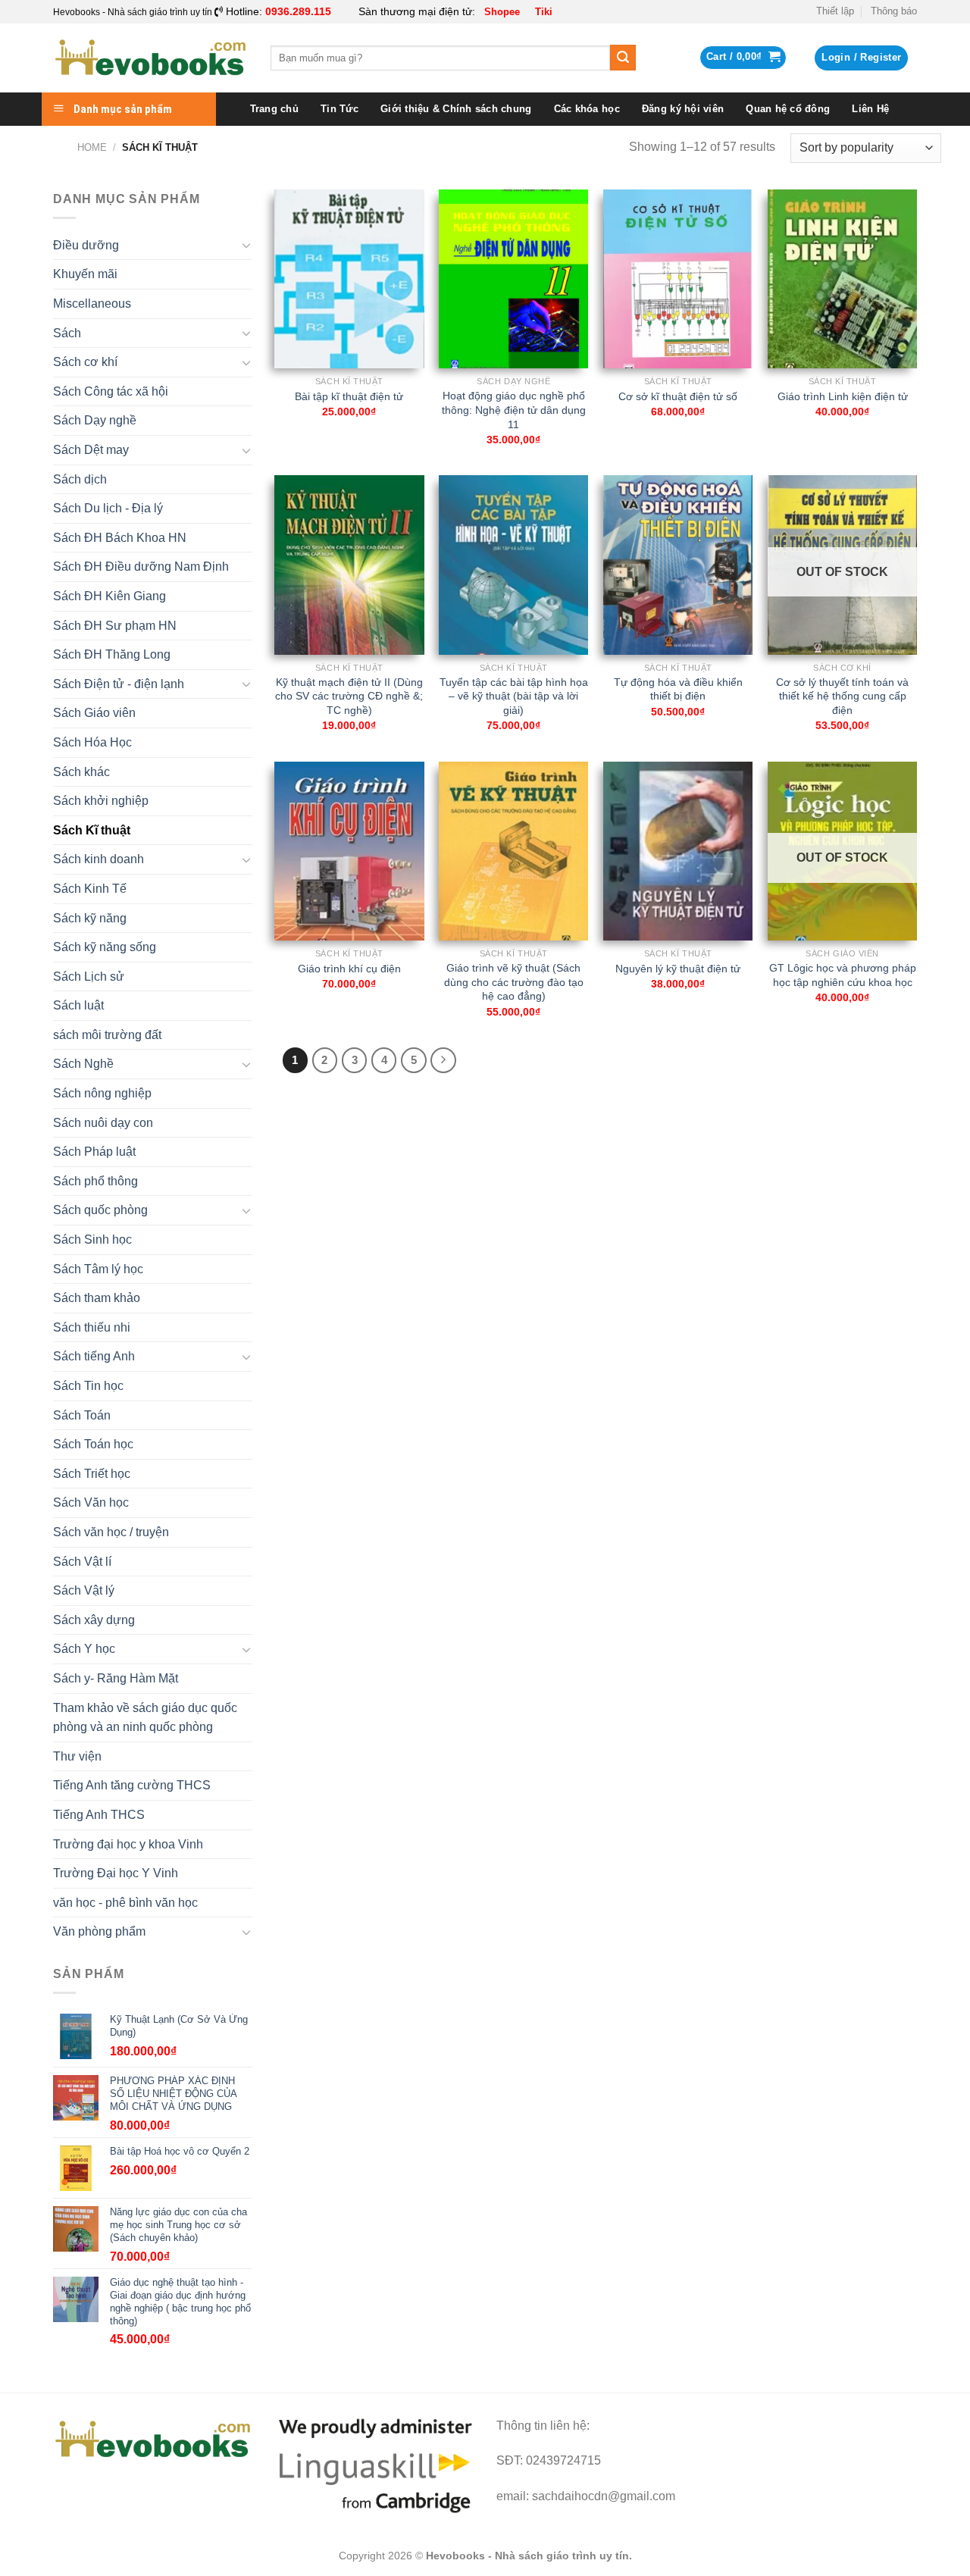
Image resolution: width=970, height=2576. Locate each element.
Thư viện (77, 1756)
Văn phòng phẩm (99, 1931)
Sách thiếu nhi (92, 1327)
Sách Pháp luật (94, 1152)
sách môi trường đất (107, 1035)
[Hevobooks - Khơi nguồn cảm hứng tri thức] (150, 58)
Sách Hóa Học (92, 742)
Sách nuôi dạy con (103, 1123)
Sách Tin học (88, 1386)
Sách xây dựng (94, 1620)
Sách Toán (82, 1415)
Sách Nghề (83, 1064)
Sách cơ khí (85, 362)
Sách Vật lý (84, 1590)
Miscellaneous (92, 304)
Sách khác (81, 772)
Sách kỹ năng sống (105, 947)
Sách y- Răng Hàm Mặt (116, 1678)
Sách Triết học (92, 1474)
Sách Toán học (93, 1444)
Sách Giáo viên (94, 713)
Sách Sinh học (92, 1239)
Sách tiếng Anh (94, 1356)
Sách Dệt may (91, 450)
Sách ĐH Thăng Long (112, 654)
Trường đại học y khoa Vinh (128, 1844)
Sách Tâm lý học (98, 1269)
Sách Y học (84, 1649)
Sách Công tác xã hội (111, 391)
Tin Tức (339, 109)
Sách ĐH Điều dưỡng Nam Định (141, 567)
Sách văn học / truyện (111, 1532)
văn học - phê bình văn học (125, 1903)
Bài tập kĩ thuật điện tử (349, 396)
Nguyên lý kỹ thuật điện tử (678, 969)
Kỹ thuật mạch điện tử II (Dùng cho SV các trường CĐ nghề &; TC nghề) (349, 696)
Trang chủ (274, 109)
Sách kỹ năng (90, 918)
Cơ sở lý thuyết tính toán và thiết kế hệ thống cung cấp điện (842, 696)
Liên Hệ (870, 109)
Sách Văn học (91, 1502)
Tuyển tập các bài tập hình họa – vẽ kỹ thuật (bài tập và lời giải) (514, 696)
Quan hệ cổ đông (788, 109)
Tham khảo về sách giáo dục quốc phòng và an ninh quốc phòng (145, 1718)
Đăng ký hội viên (683, 109)
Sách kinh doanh (99, 859)
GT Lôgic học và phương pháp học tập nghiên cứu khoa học (843, 975)
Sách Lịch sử (89, 977)
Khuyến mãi (85, 274)
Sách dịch (80, 479)
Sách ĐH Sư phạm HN (115, 626)
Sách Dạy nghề (95, 420)
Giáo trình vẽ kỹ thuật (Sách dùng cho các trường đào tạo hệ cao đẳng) (514, 982)
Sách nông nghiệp (102, 1093)
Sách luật (78, 1005)
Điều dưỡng (86, 245)
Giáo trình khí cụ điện (349, 969)
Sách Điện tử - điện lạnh (119, 684)
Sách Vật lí (82, 1562)
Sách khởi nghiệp (101, 801)
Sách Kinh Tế (90, 889)
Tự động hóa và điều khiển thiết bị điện (678, 689)
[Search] (623, 58)
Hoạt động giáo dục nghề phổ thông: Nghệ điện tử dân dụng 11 (514, 410)
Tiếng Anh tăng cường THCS (132, 1785)
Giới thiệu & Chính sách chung (456, 109)
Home (92, 147)
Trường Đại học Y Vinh (116, 1873)
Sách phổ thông (95, 1181)
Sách (67, 333)
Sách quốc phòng (100, 1210)
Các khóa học (587, 109)
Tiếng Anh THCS (99, 1815)
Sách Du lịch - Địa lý (108, 508)
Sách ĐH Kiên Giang (110, 596)
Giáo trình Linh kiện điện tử (843, 396)
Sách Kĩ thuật (92, 830)
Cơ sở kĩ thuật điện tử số (678, 396)
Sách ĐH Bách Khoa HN (120, 538)
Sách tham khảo (97, 1298)
